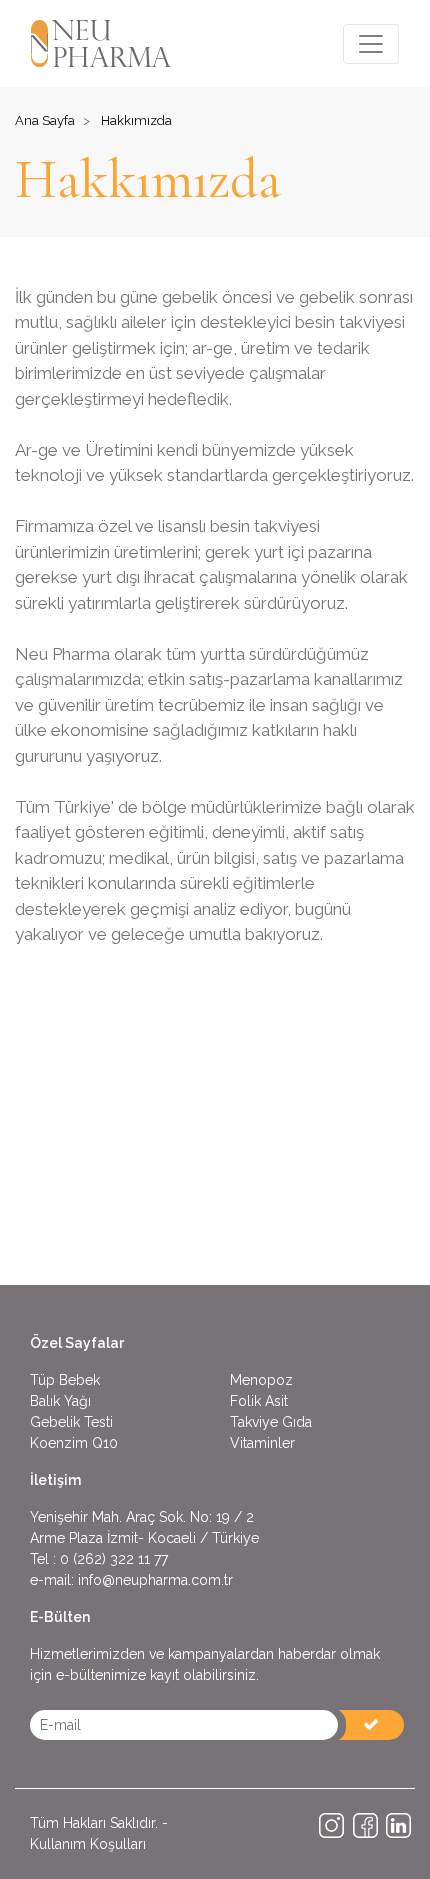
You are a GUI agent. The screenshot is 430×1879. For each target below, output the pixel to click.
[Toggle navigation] (371, 44)
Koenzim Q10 (74, 1443)
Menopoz (261, 1380)
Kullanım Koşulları (88, 1844)
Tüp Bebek (65, 1380)
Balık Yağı (60, 1401)
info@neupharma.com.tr (155, 1580)
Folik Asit (259, 1401)
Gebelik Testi (71, 1422)
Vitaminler (262, 1443)
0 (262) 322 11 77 (114, 1559)
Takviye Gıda (271, 1422)
